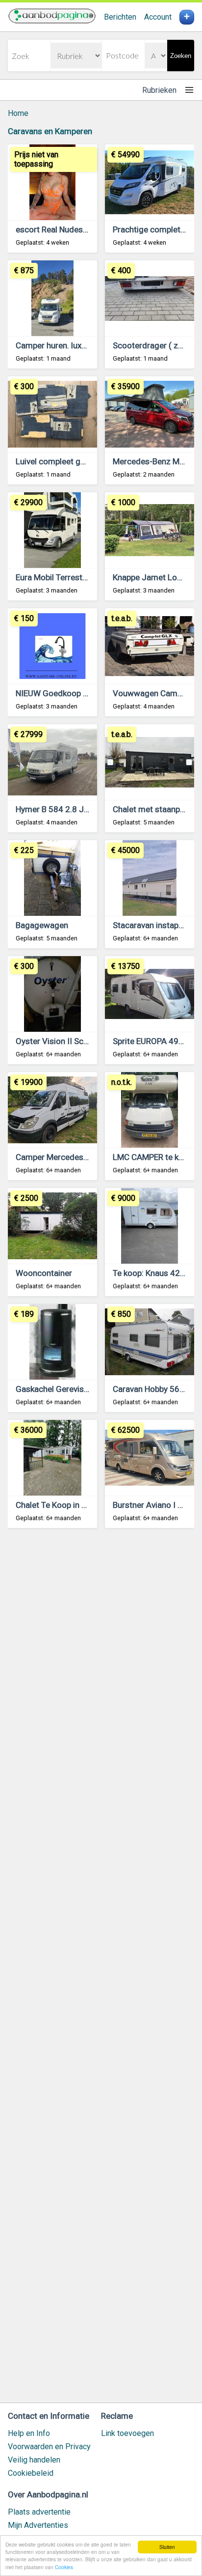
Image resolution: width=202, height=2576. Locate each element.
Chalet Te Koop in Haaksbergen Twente (87, 1505)
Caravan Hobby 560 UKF (157, 1389)
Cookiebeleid (31, 2473)
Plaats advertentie (39, 2512)
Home (18, 113)
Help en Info (29, 2433)
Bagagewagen (42, 925)
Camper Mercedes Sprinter (65, 1157)
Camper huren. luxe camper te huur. (80, 345)
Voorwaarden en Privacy (49, 2447)
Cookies (64, 2567)
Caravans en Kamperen (50, 131)
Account (158, 17)
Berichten (120, 17)
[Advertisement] (101, 1970)
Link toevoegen (127, 2433)
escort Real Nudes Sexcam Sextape (81, 229)
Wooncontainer (44, 1273)
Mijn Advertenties (38, 2525)
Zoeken (181, 56)
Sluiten (167, 2547)
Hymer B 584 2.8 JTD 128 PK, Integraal (87, 809)
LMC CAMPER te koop (153, 1157)
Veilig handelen (34, 2460)
